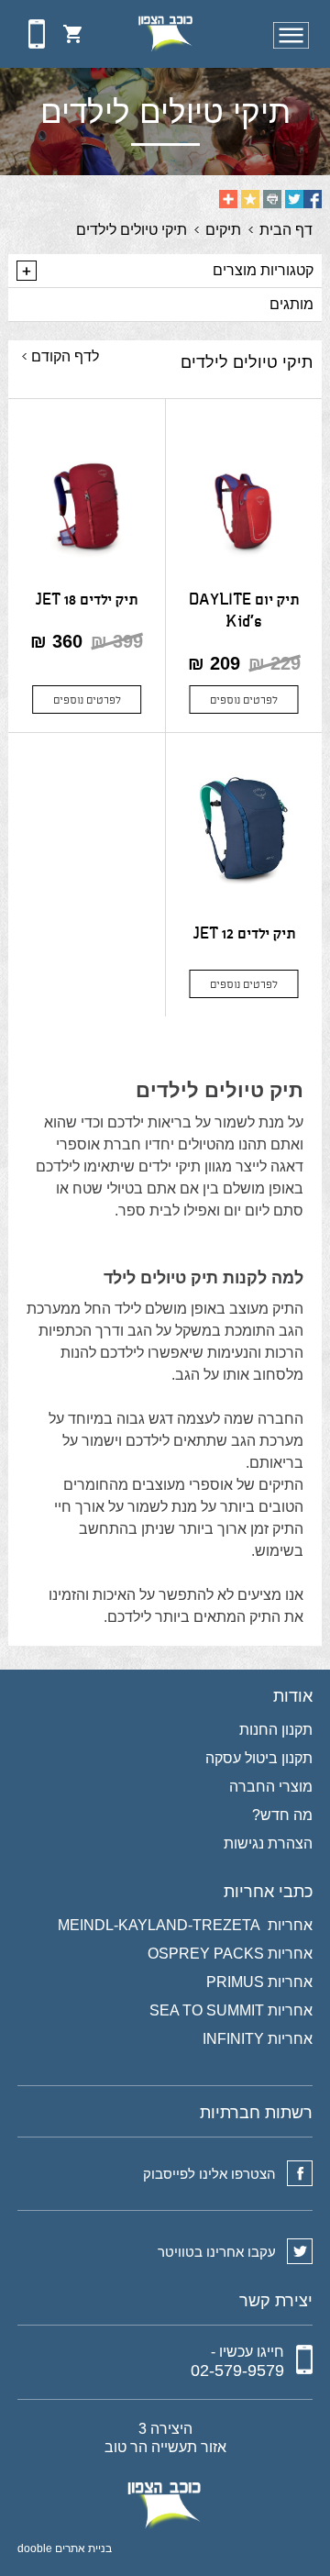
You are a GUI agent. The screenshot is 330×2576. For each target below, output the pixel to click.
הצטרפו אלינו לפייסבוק (209, 2174)
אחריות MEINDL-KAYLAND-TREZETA (185, 1926)
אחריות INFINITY (258, 2039)
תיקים (223, 230)
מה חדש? (282, 1815)
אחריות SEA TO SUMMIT (231, 2011)
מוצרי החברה (271, 1787)
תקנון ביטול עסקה (259, 1759)
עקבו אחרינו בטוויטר (217, 2252)
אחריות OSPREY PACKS (230, 1954)
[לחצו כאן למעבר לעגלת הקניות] (72, 34)
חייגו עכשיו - (237, 2362)
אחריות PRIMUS (259, 1982)
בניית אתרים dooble (65, 2548)
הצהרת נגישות (268, 1844)
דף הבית (286, 230)
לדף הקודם (65, 357)
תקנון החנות (276, 1730)
